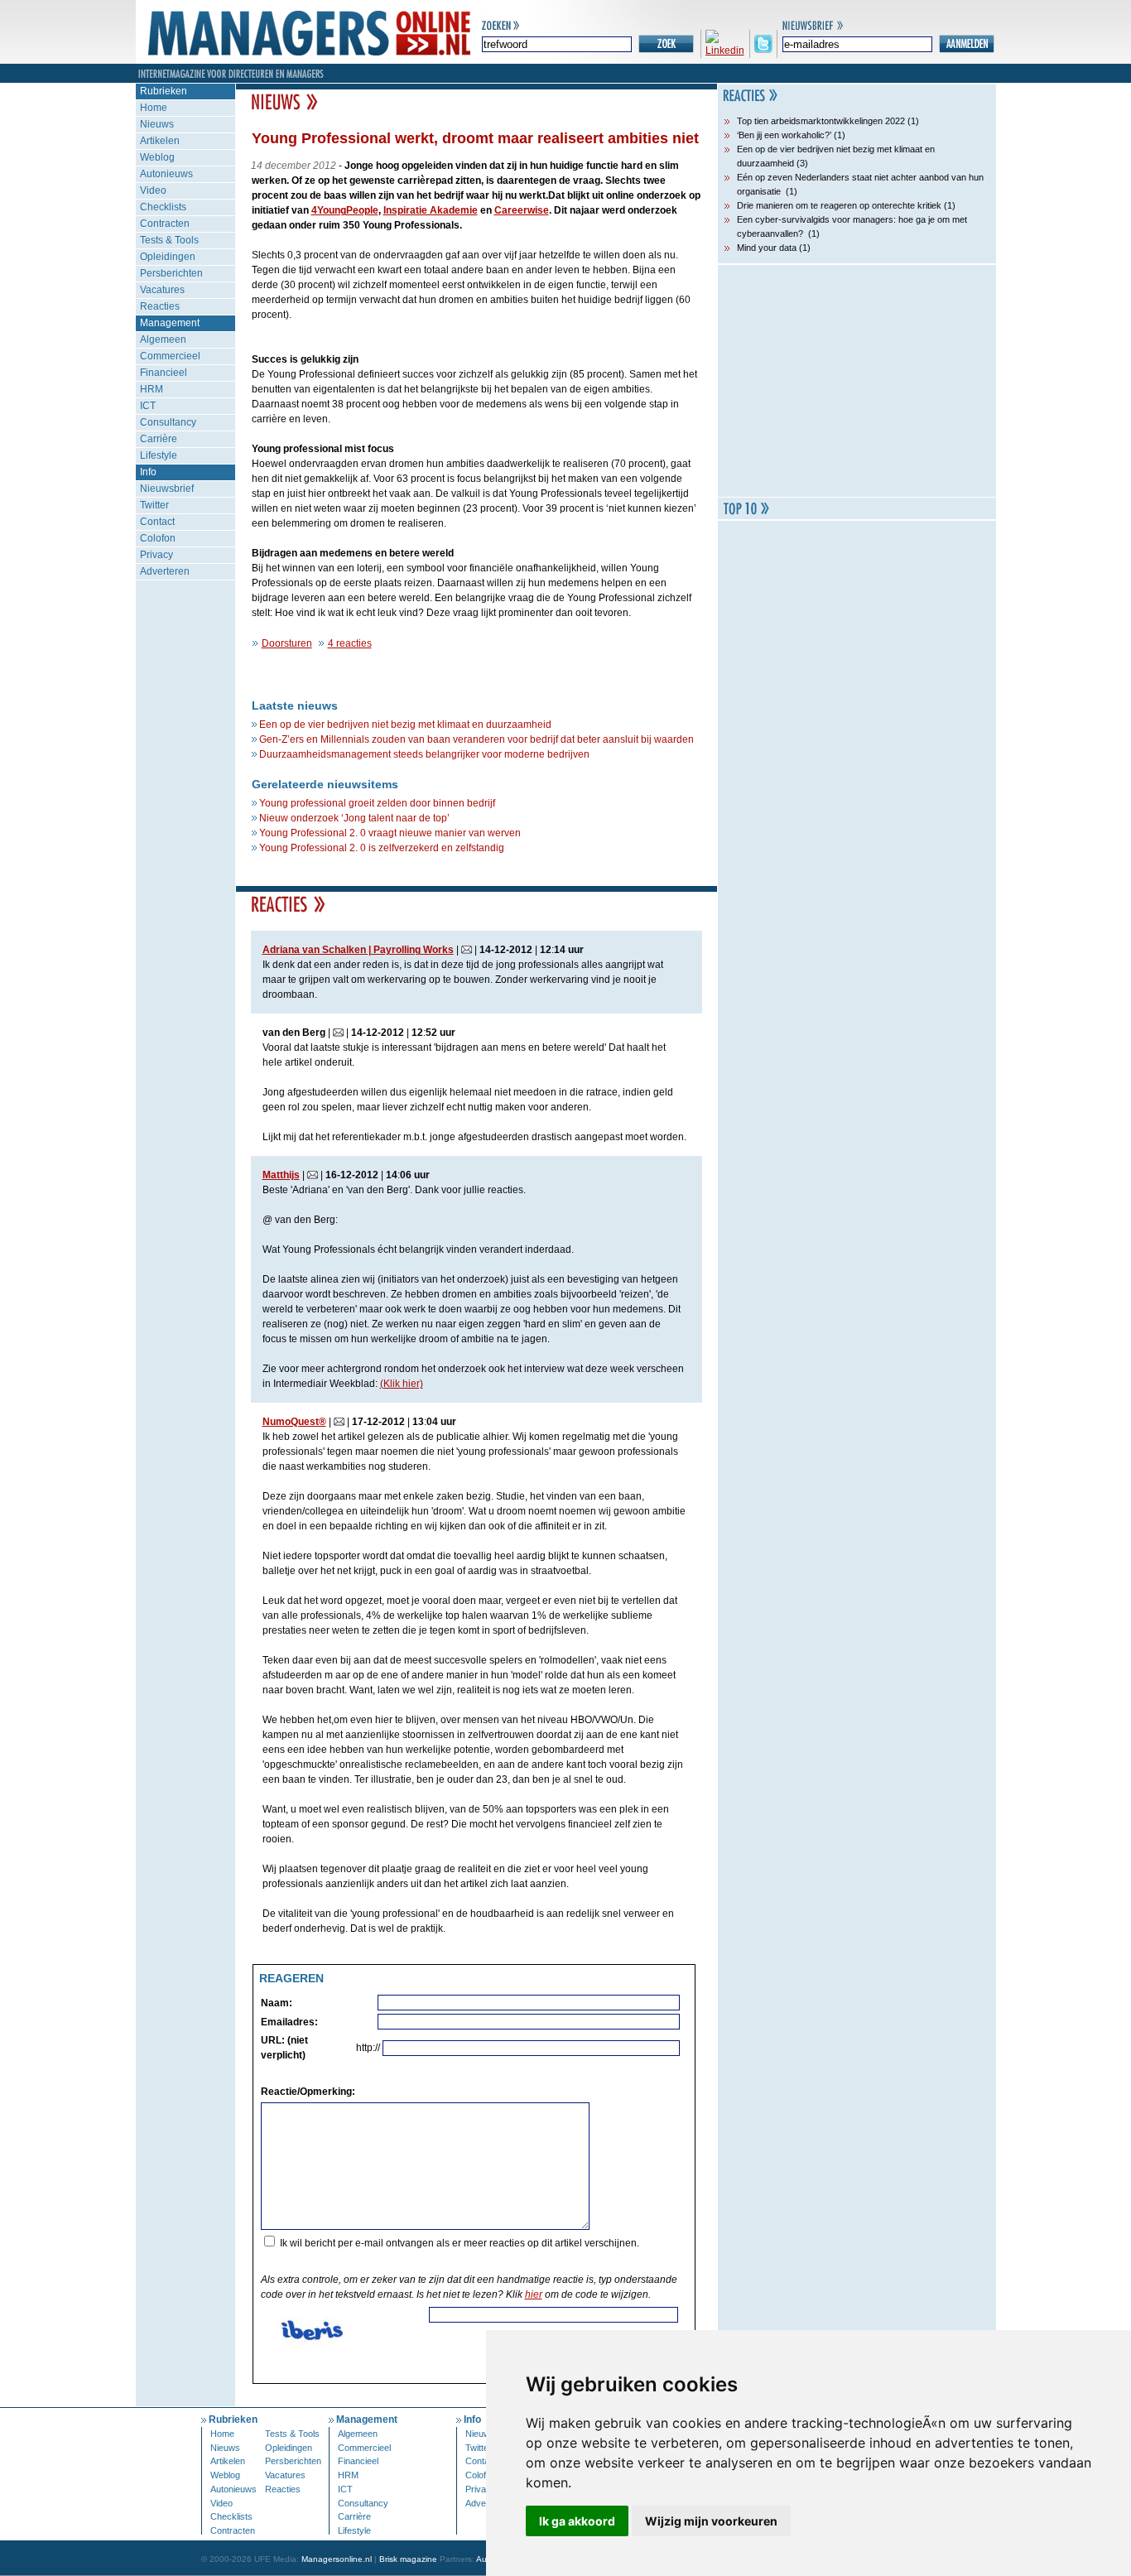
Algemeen (163, 339)
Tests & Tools (169, 240)
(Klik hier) (402, 1384)
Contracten (165, 224)
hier (534, 2294)
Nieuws (157, 124)
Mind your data (767, 248)
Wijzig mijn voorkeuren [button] (711, 2521)
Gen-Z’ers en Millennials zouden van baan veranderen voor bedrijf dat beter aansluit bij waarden (476, 739)
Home (154, 108)
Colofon (158, 538)
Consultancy (168, 422)
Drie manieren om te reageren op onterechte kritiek (839, 205)
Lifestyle (159, 455)
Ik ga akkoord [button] (577, 2521)
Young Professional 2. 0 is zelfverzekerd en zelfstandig (382, 848)
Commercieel (170, 356)
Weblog (157, 157)
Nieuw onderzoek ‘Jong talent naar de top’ (354, 818)
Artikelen (160, 141)
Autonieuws (166, 174)
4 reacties (350, 643)
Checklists (163, 207)
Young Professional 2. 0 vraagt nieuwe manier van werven (390, 833)
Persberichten (171, 273)
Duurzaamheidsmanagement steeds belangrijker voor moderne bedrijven (424, 754)
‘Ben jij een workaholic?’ (784, 135)
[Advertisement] (857, 381)
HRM (152, 389)
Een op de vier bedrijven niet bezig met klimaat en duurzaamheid (405, 725)
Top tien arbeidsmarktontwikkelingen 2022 (821, 121)
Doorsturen (287, 643)
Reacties (160, 306)
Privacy (156, 555)
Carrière (159, 439)
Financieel (164, 373)
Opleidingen (168, 257)
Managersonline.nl (337, 2559)
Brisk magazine (408, 2559)
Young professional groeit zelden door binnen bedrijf (377, 803)
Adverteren (165, 571)
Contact (157, 522)
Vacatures (162, 290)
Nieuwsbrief (167, 489)
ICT (148, 406)
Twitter (154, 505)
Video (153, 190)
